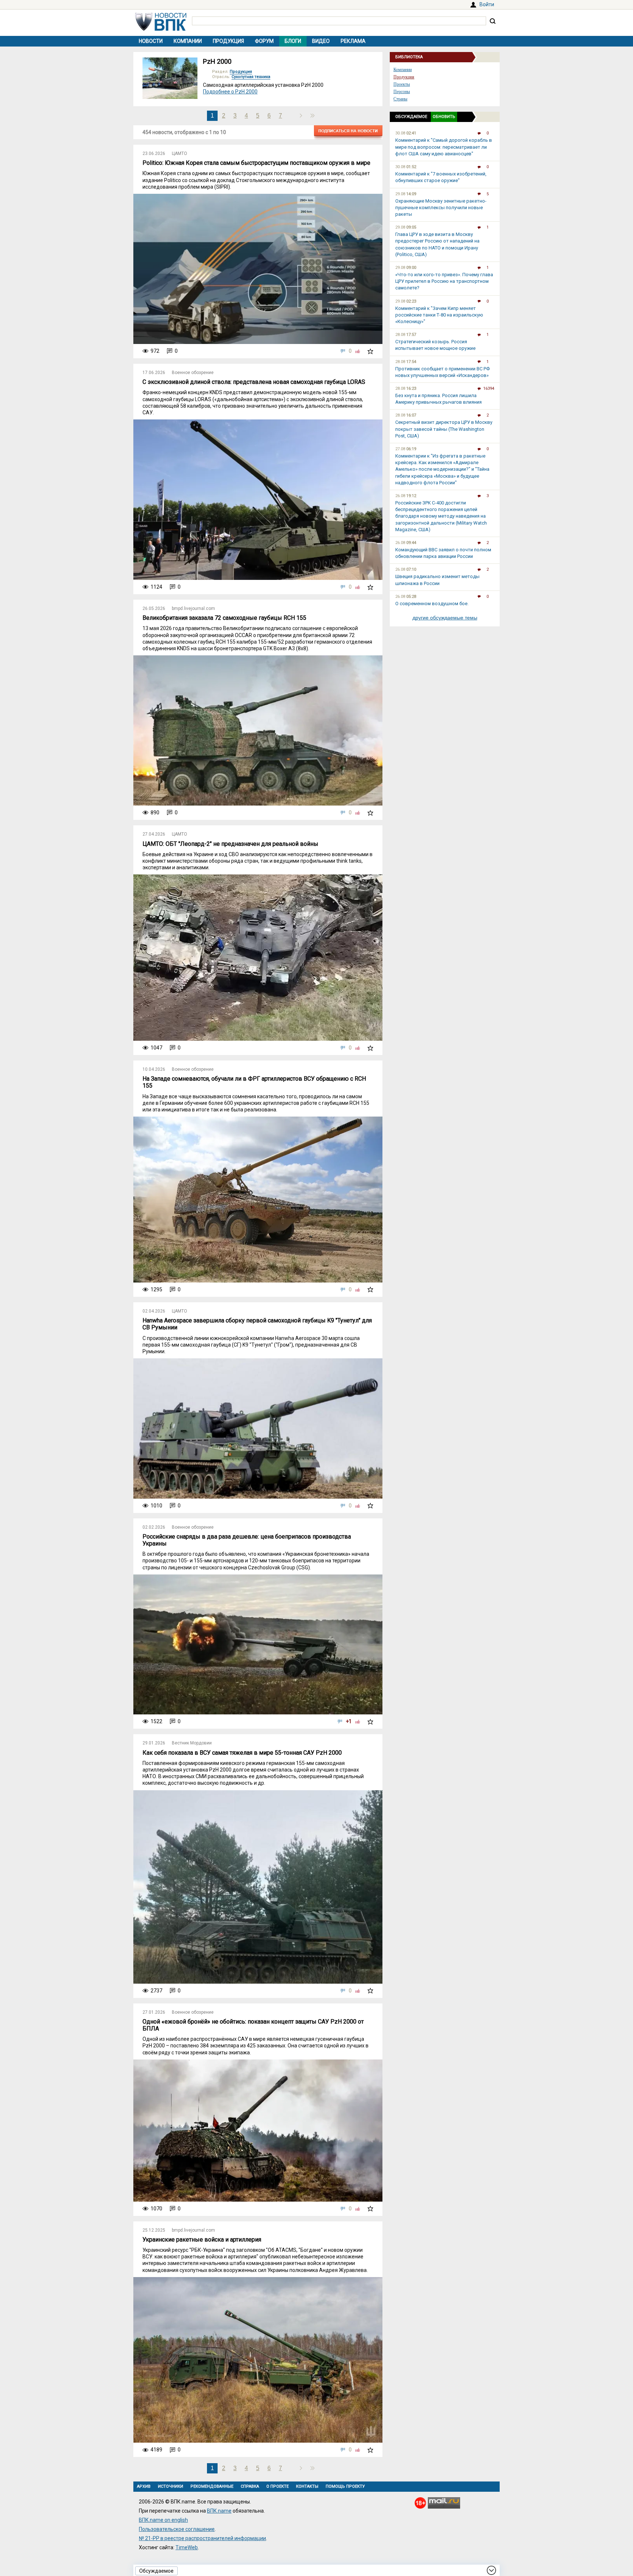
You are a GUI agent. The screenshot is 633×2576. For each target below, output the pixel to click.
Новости (151, 41)
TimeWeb (187, 2547)
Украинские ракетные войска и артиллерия (202, 2240)
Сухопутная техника (251, 77)
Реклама (353, 41)
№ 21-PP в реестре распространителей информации (202, 2538)
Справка (250, 2486)
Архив (144, 2486)
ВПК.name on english (163, 2520)
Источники (171, 2486)
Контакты (307, 2486)
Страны (400, 99)
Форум (264, 41)
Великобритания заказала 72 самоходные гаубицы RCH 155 (224, 618)
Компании (188, 41)
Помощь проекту (345, 2486)
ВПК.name (219, 2511)
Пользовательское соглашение (177, 2529)
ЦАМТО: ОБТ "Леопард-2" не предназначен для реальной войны (230, 844)
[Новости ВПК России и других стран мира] (161, 29)
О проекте (277, 2486)
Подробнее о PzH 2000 (230, 92)
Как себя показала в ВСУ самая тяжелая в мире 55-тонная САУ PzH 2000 (242, 1753)
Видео (321, 41)
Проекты (402, 84)
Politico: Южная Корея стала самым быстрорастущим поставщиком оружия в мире (256, 163)
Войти (487, 4)
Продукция (228, 41)
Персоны (402, 92)
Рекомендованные (212, 2486)
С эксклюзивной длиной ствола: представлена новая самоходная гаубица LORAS (254, 382)
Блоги (293, 41)
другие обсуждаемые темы (445, 618)
